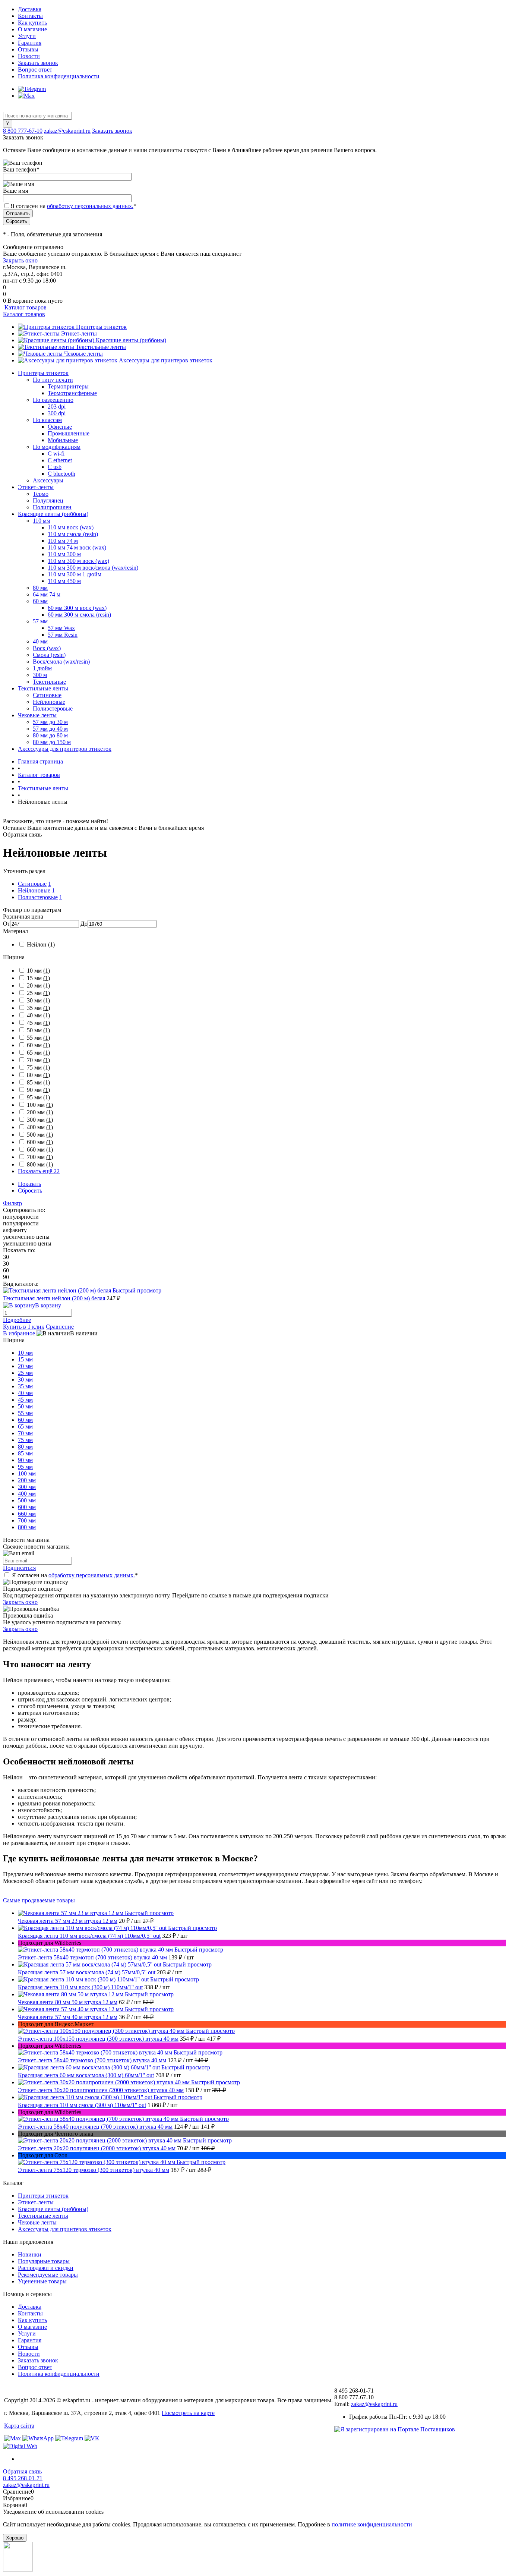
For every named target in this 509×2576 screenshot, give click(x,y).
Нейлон (41, 944)
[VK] (92, 2438)
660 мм (40, 1150)
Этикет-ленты (79, 333)
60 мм (40, 601)
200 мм (40, 1112)
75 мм (38, 1067)
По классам (47, 420)
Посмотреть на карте (188, 2413)
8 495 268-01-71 (23, 2478)
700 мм (40, 1157)
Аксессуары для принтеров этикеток (166, 360)
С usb (55, 467)
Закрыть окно (20, 260)
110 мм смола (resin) (73, 534)
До (84, 924)
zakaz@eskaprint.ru (67, 131)
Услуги (27, 36)
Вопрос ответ (35, 70)
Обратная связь (22, 2471)
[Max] (26, 96)
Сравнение (60, 1327)
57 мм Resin (63, 635)
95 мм (38, 1097)
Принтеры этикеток (101, 327)
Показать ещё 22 (39, 1171)
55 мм (38, 1038)
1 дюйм (42, 668)
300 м (40, 675)
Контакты (30, 16)
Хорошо (15, 2538)
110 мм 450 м (64, 581)
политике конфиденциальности (372, 2524)
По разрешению (53, 400)
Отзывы (28, 49)
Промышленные (69, 433)
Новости (29, 56)
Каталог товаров (25, 307)
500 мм (40, 1135)
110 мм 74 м (63, 541)
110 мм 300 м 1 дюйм (75, 574)
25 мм (38, 993)
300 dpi (57, 413)
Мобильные (63, 440)
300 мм (40, 1120)
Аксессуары (48, 480)
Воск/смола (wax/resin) (61, 662)
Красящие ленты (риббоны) (131, 340)
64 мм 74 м (47, 594)
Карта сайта (19, 2426)
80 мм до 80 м (50, 735)
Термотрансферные (72, 393)
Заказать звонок (38, 63)
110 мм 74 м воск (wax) (77, 547)
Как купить (32, 23)
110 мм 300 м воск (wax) (78, 561)
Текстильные (49, 682)
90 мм (38, 1090)
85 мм (38, 1082)
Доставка (30, 9)
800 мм (40, 1164)
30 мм (38, 1000)
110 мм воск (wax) (71, 527)
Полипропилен (52, 507)
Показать (29, 1184)
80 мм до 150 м (52, 742)
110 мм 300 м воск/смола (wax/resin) (93, 568)
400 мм (40, 1127)
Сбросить (30, 1191)
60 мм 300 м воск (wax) (77, 608)
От (7, 924)
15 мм (38, 978)
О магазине (32, 29)
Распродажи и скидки (46, 2268)
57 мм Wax (61, 628)
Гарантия (30, 43)
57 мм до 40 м (50, 729)
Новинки (30, 2254)
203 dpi (57, 407)
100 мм (40, 1105)
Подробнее (17, 1320)
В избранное (19, 1333)
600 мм (40, 1142)
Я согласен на (73, 206)
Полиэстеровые (53, 708)
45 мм (38, 1023)
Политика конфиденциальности (59, 76)
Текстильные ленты (101, 347)
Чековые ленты (83, 354)
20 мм (38, 985)
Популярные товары (44, 2261)
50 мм (38, 1030)
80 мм (40, 588)
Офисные (60, 427)
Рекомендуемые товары (48, 2275)
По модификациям (57, 447)
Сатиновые (47, 695)
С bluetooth (61, 474)
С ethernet (60, 460)
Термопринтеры (68, 386)
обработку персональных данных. (90, 206)
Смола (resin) (49, 655)
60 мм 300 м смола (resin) (79, 615)
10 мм (38, 971)
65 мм (38, 1053)
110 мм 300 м (64, 554)
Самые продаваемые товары (39, 1900)
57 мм (40, 621)
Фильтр (12, 1203)
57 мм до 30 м (50, 722)
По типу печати (53, 380)
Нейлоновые (49, 702)
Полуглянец (48, 500)
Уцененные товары (42, 2281)
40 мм (40, 641)
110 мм (42, 521)
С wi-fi (56, 454)
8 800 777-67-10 (23, 131)
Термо (41, 494)
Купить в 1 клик (24, 1327)
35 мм (38, 1008)
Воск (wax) (47, 648)
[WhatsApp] (38, 2438)
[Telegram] (32, 89)
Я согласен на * (75, 1575)
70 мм (38, 1060)
